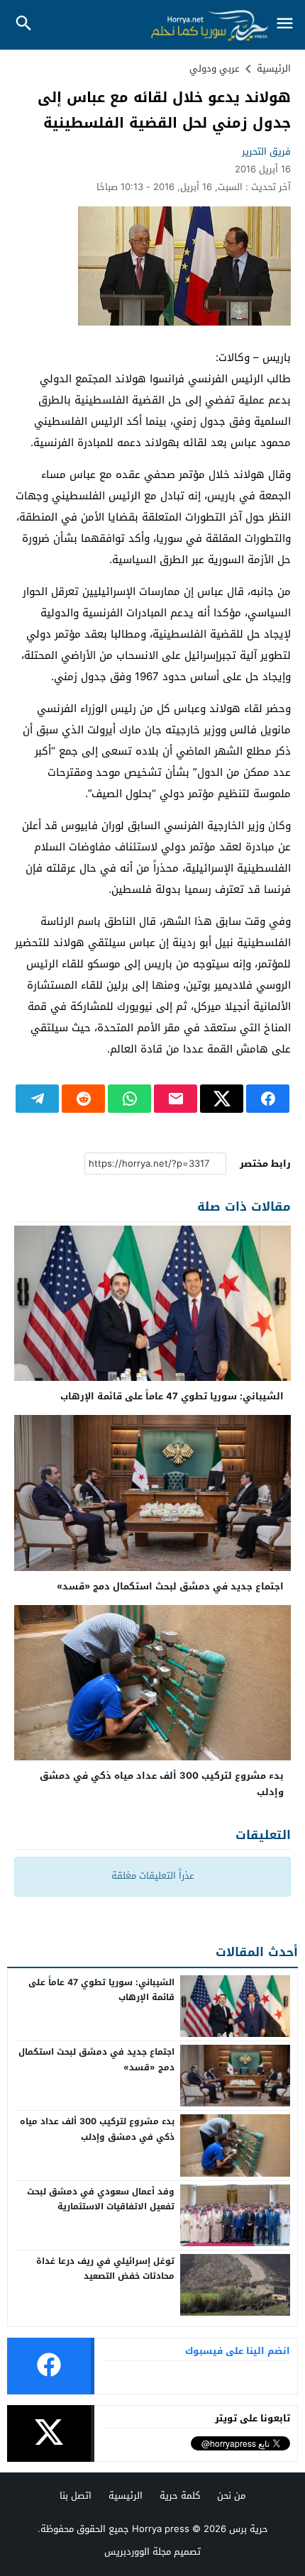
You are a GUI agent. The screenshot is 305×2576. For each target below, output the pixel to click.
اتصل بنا (76, 2495)
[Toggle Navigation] (285, 24)
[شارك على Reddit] (83, 1099)
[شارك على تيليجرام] (37, 1099)
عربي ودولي (215, 68)
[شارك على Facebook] (268, 1099)
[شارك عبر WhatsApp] (129, 1099)
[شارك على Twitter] (222, 1099)
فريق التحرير (266, 151)
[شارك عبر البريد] (176, 1099)
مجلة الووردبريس (138, 2552)
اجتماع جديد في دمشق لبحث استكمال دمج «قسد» (170, 1586)
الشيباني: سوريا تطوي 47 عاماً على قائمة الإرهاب (172, 1396)
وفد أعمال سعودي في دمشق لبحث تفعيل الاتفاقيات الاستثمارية (101, 2199)
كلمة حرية (180, 2495)
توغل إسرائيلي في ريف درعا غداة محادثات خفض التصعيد (105, 2269)
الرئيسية (126, 2495)
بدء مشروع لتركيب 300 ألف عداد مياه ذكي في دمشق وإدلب (162, 1784)
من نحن (231, 2495)
